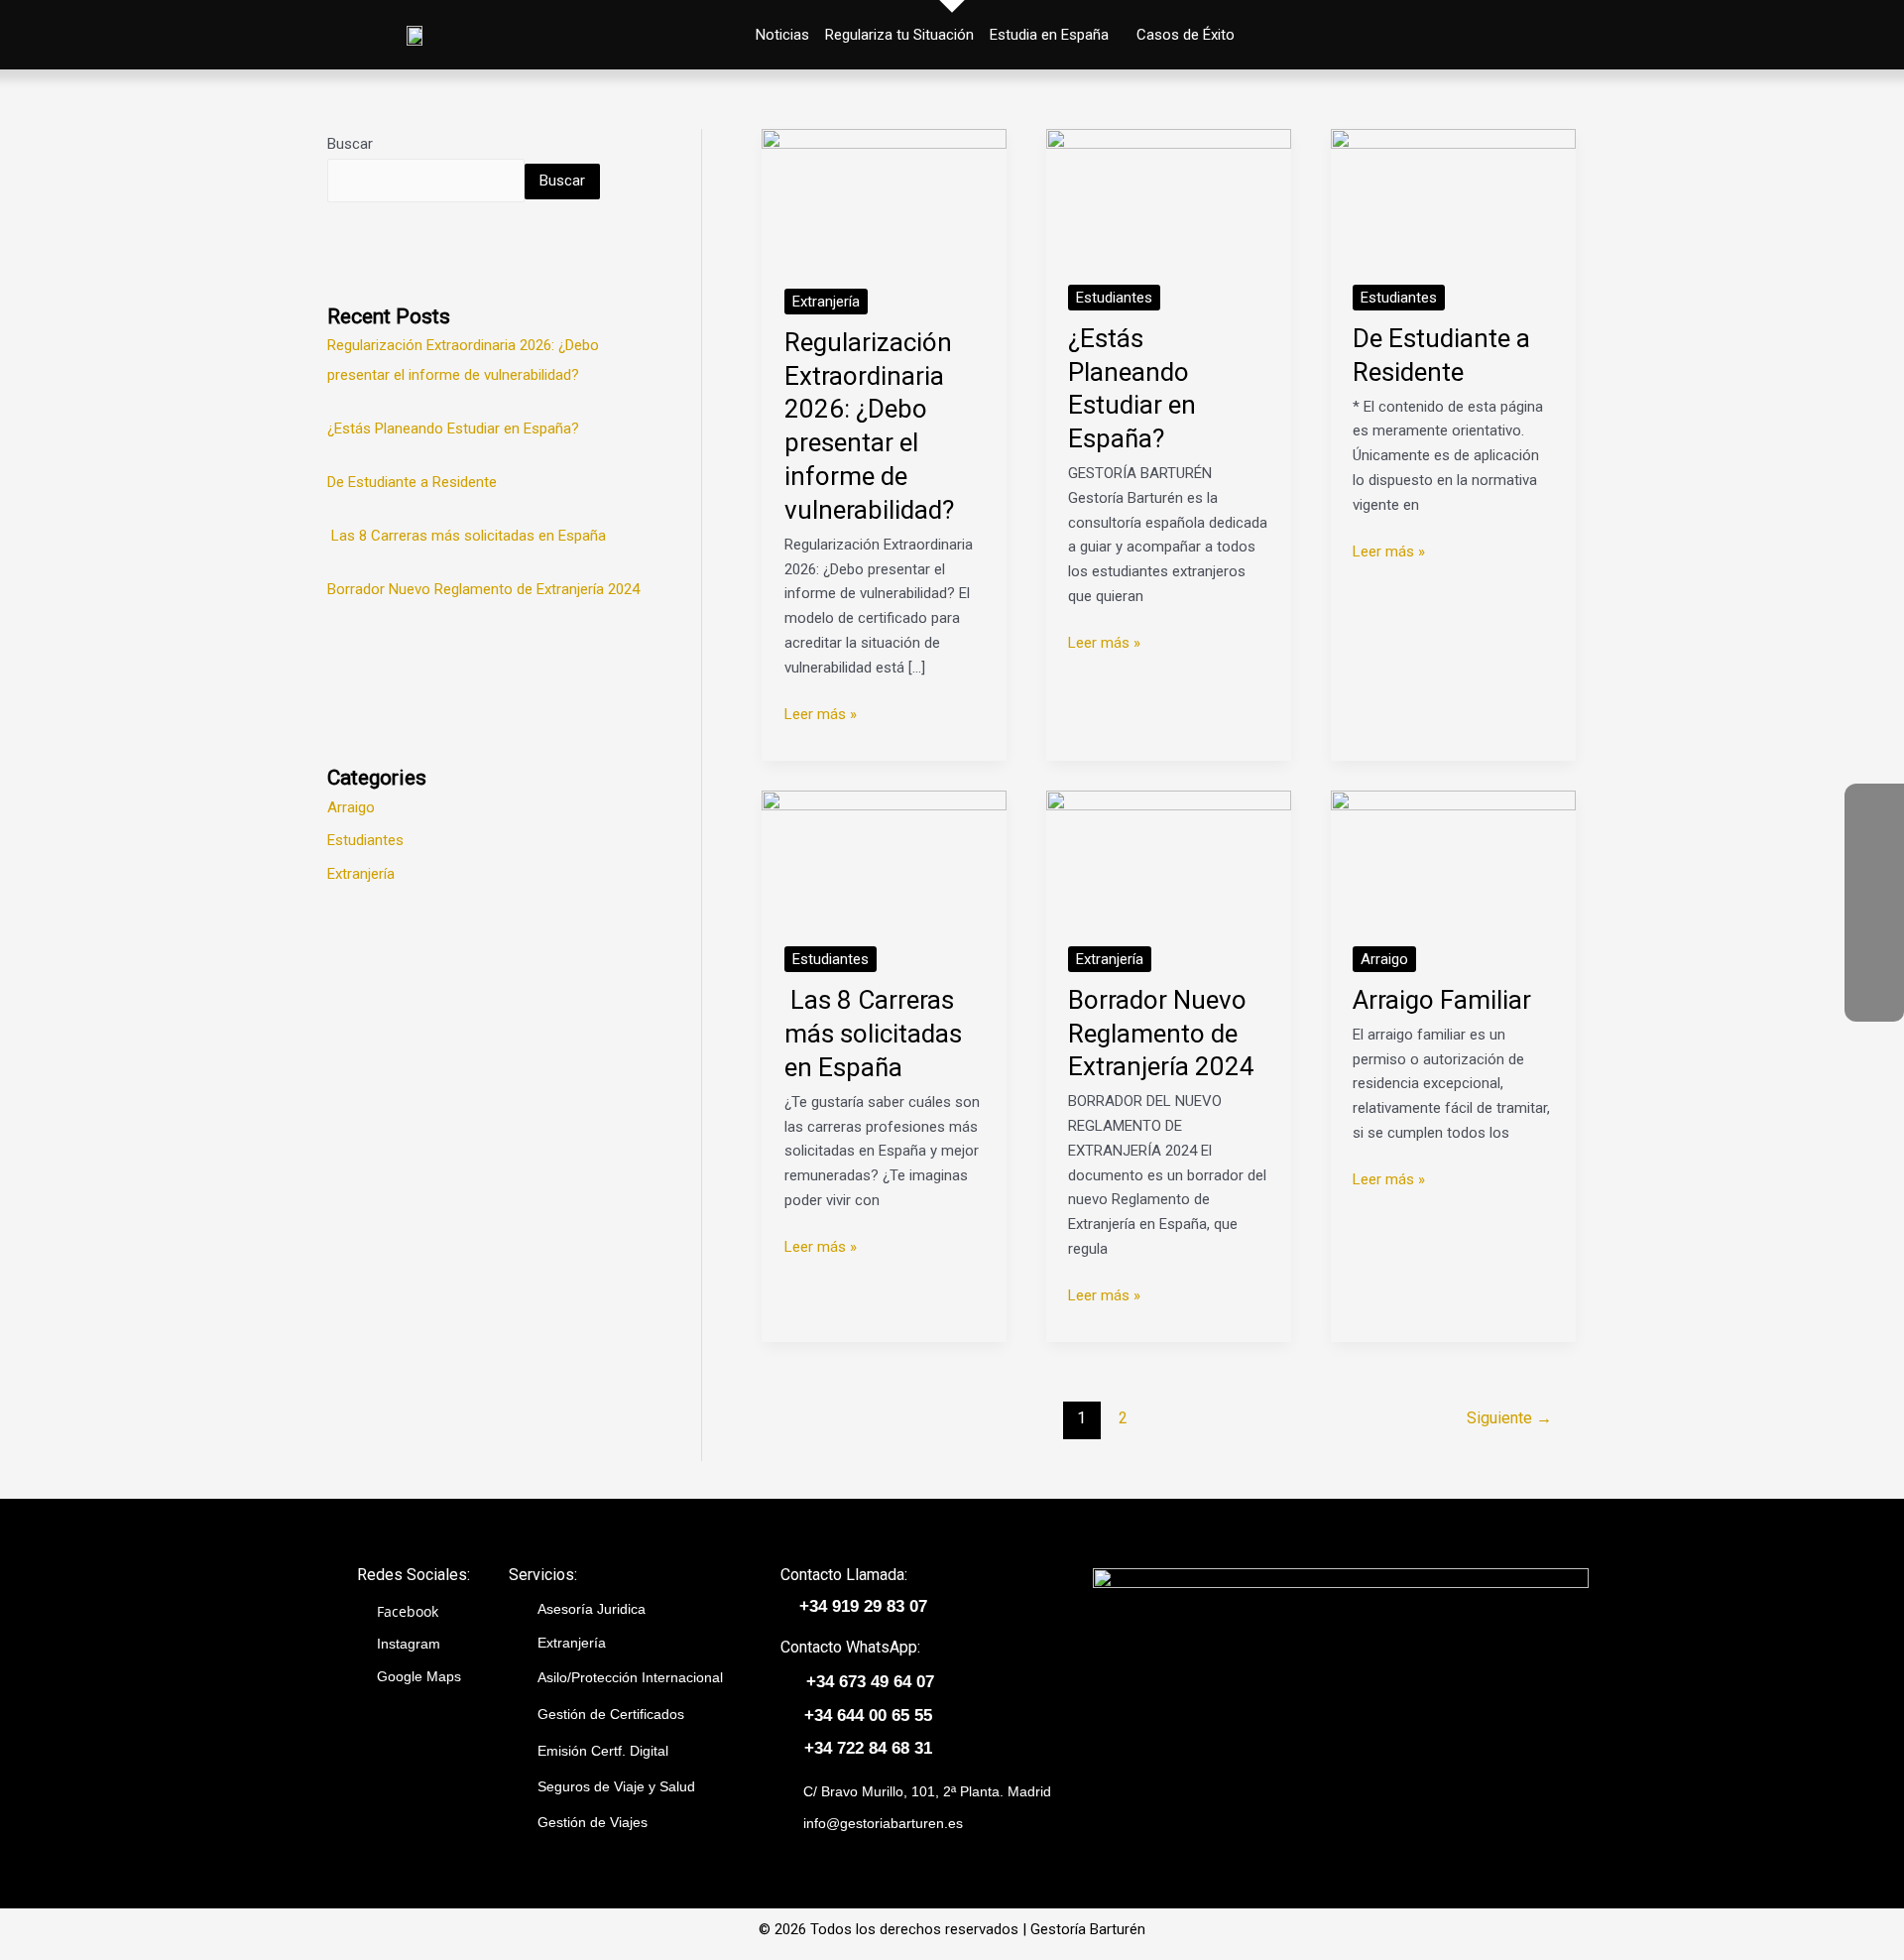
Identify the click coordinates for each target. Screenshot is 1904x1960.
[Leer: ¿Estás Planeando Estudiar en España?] (1169, 195)
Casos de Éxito (1186, 35)
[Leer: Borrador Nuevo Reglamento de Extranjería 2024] (1169, 857)
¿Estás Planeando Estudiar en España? (453, 429)
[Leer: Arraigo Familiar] (1453, 857)
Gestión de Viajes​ (593, 1822)
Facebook (408, 1611)
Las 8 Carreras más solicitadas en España (467, 536)
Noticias (782, 35)
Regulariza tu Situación (899, 35)
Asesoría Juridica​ (592, 1609)
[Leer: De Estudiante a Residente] (1453, 195)
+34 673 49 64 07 (870, 1682)
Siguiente (1509, 1418)
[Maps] (1874, 992)
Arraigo (351, 807)
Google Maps (419, 1676)
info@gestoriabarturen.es (883, 1823)
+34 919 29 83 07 (863, 1606)
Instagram (409, 1644)
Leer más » (821, 713)
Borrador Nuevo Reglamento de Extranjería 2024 (483, 589)
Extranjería (361, 874)
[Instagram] (1874, 932)
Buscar (350, 144)
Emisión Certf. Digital (603, 1751)
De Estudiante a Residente (412, 482)
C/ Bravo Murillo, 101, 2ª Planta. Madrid (927, 1791)
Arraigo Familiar (1442, 1000)
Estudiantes (365, 840)
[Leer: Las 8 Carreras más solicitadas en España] (884, 857)
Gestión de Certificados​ (611, 1714)
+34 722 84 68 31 (868, 1748)
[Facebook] (1874, 873)
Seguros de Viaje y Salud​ (616, 1786)
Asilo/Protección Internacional (630, 1677)
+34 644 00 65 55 (868, 1715)
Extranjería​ (572, 1643)
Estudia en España (1049, 35)
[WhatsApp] (1874, 813)
